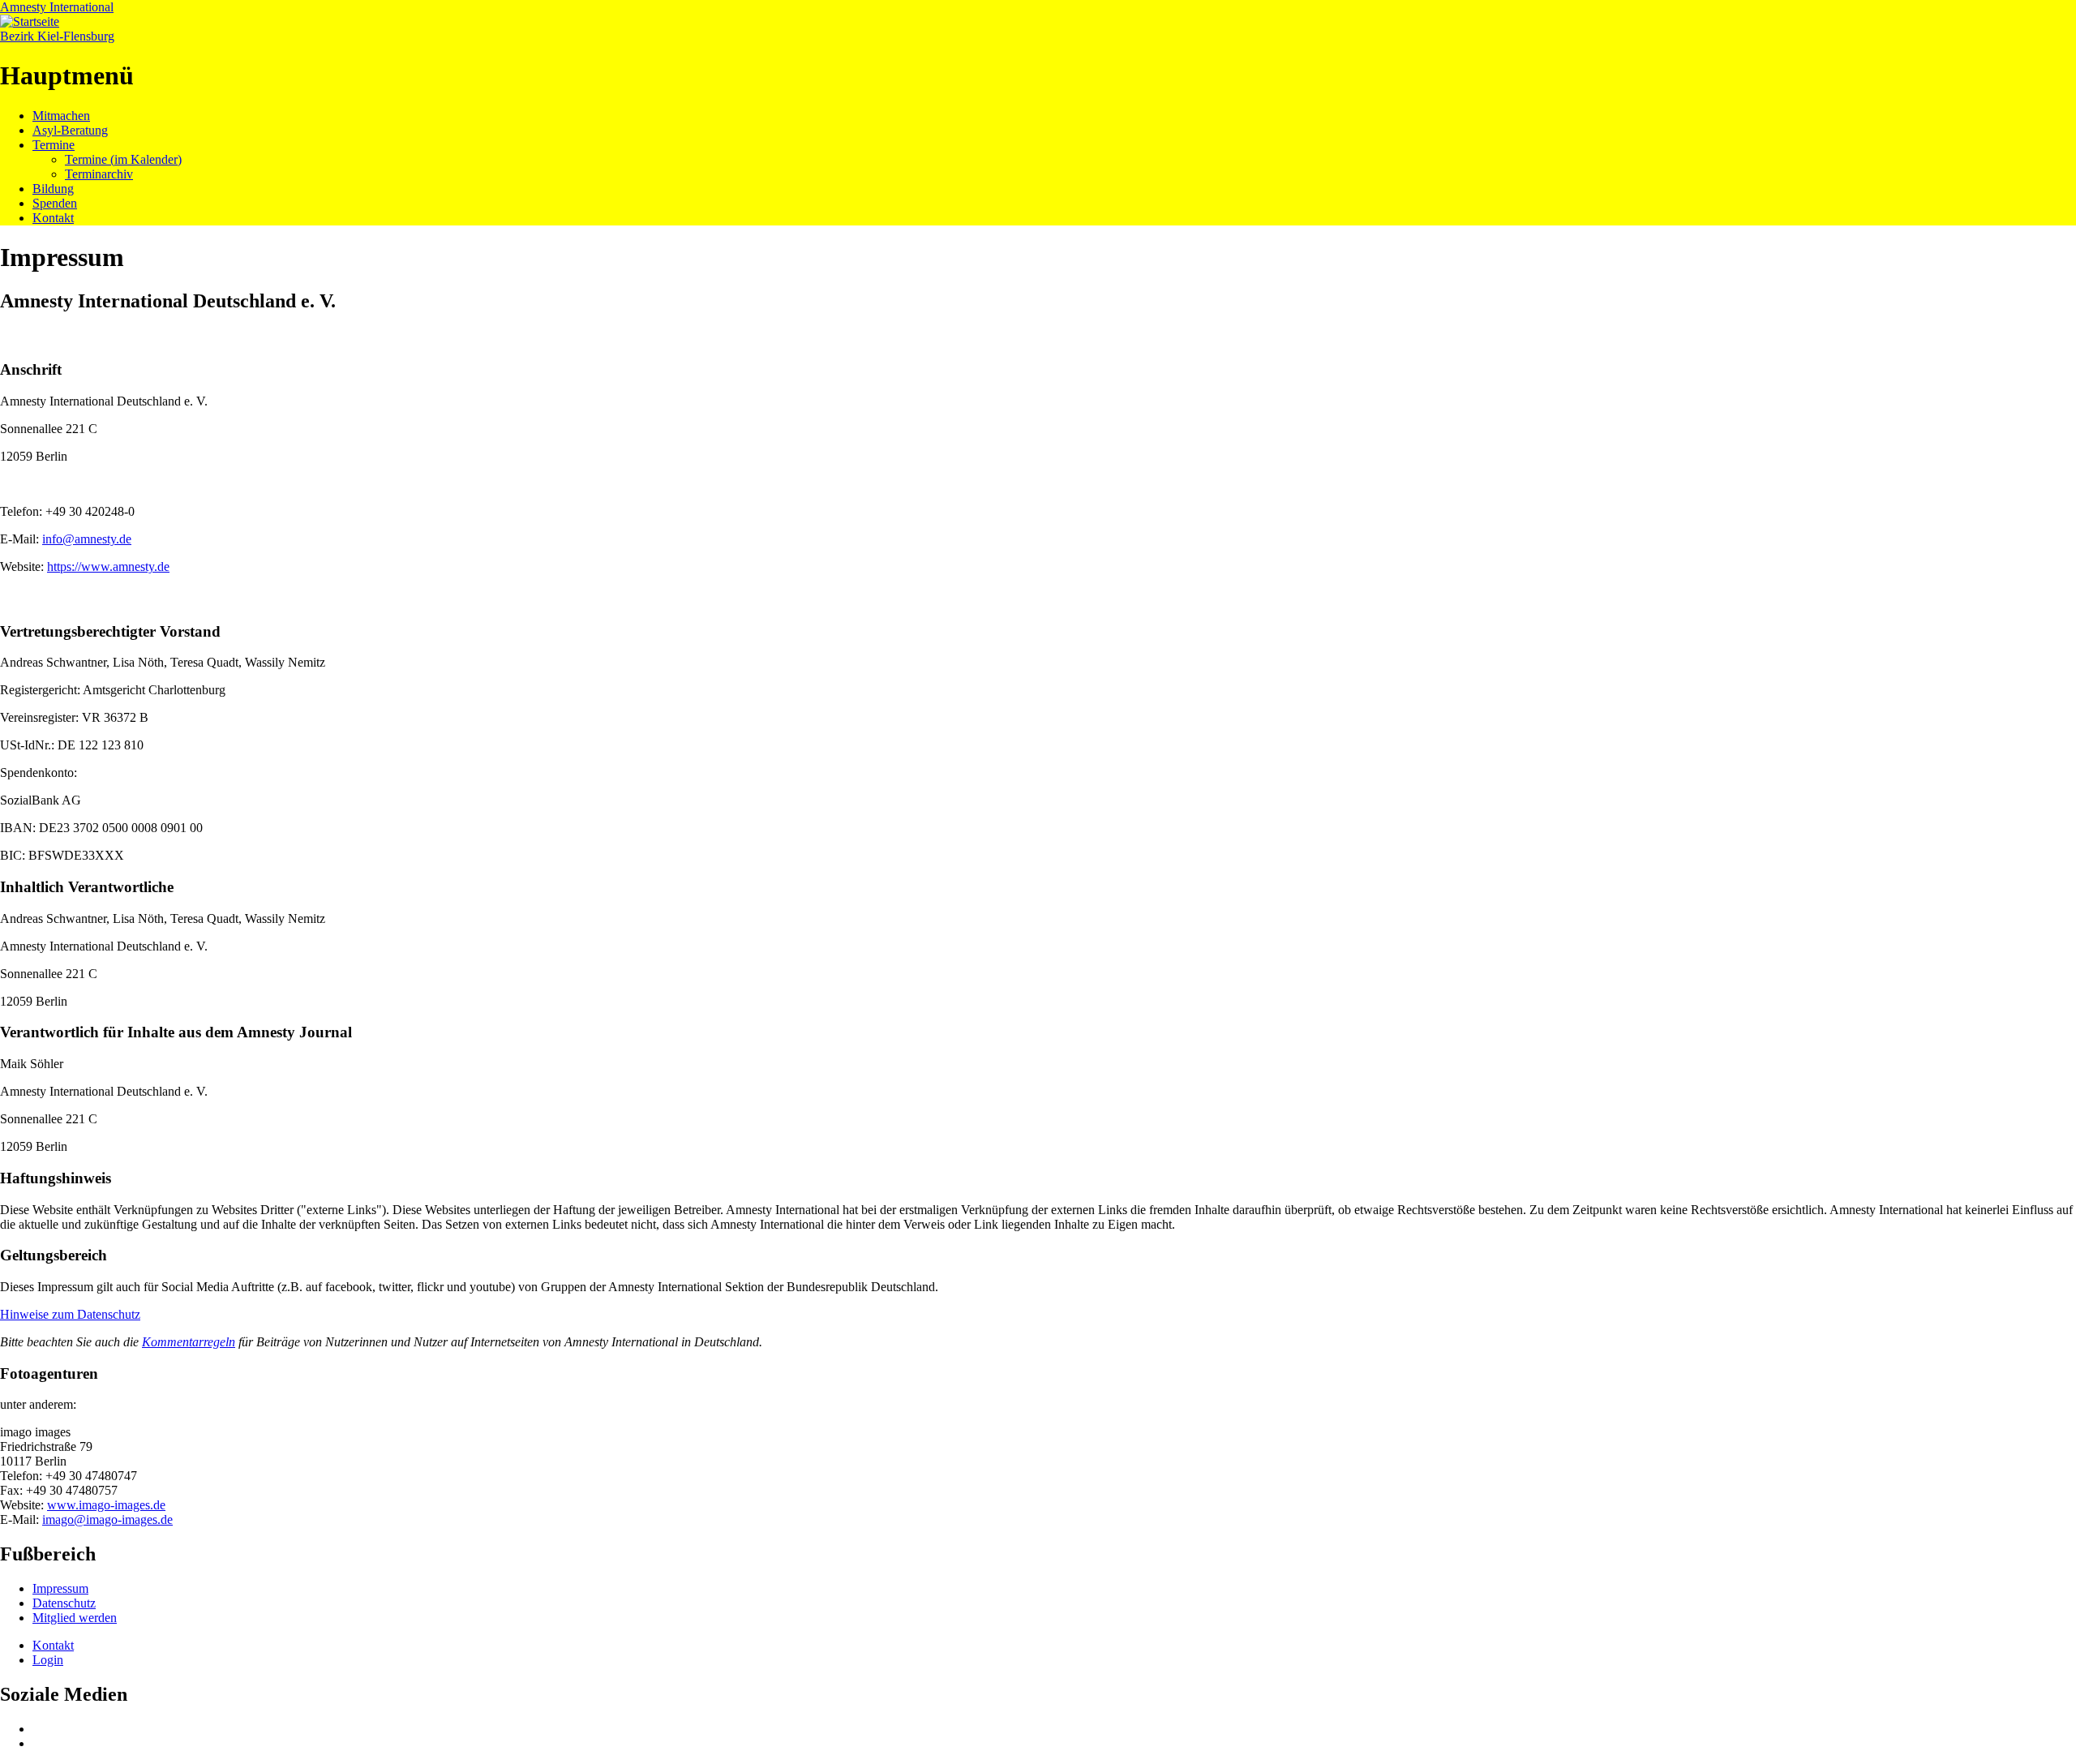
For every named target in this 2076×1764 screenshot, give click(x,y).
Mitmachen (61, 116)
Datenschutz (64, 1603)
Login (48, 1660)
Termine (54, 145)
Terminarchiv (99, 174)
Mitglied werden (75, 1618)
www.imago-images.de (106, 1505)
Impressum (60, 1588)
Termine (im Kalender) (123, 159)
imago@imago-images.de (107, 1519)
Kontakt (53, 218)
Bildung (53, 189)
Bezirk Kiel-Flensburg (57, 36)
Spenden (55, 203)
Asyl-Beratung (70, 130)
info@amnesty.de (87, 539)
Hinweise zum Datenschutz (70, 1314)
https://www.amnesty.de (108, 567)
